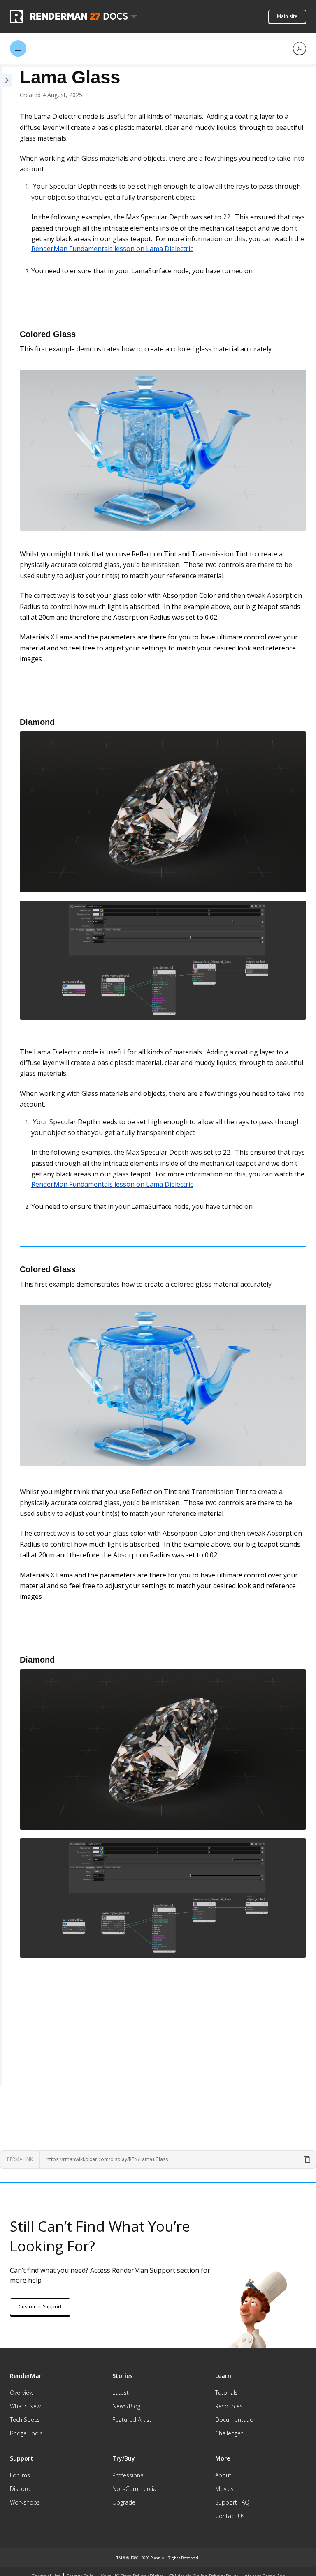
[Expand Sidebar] (6, 1076)
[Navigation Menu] (18, 48)
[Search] (300, 48)
